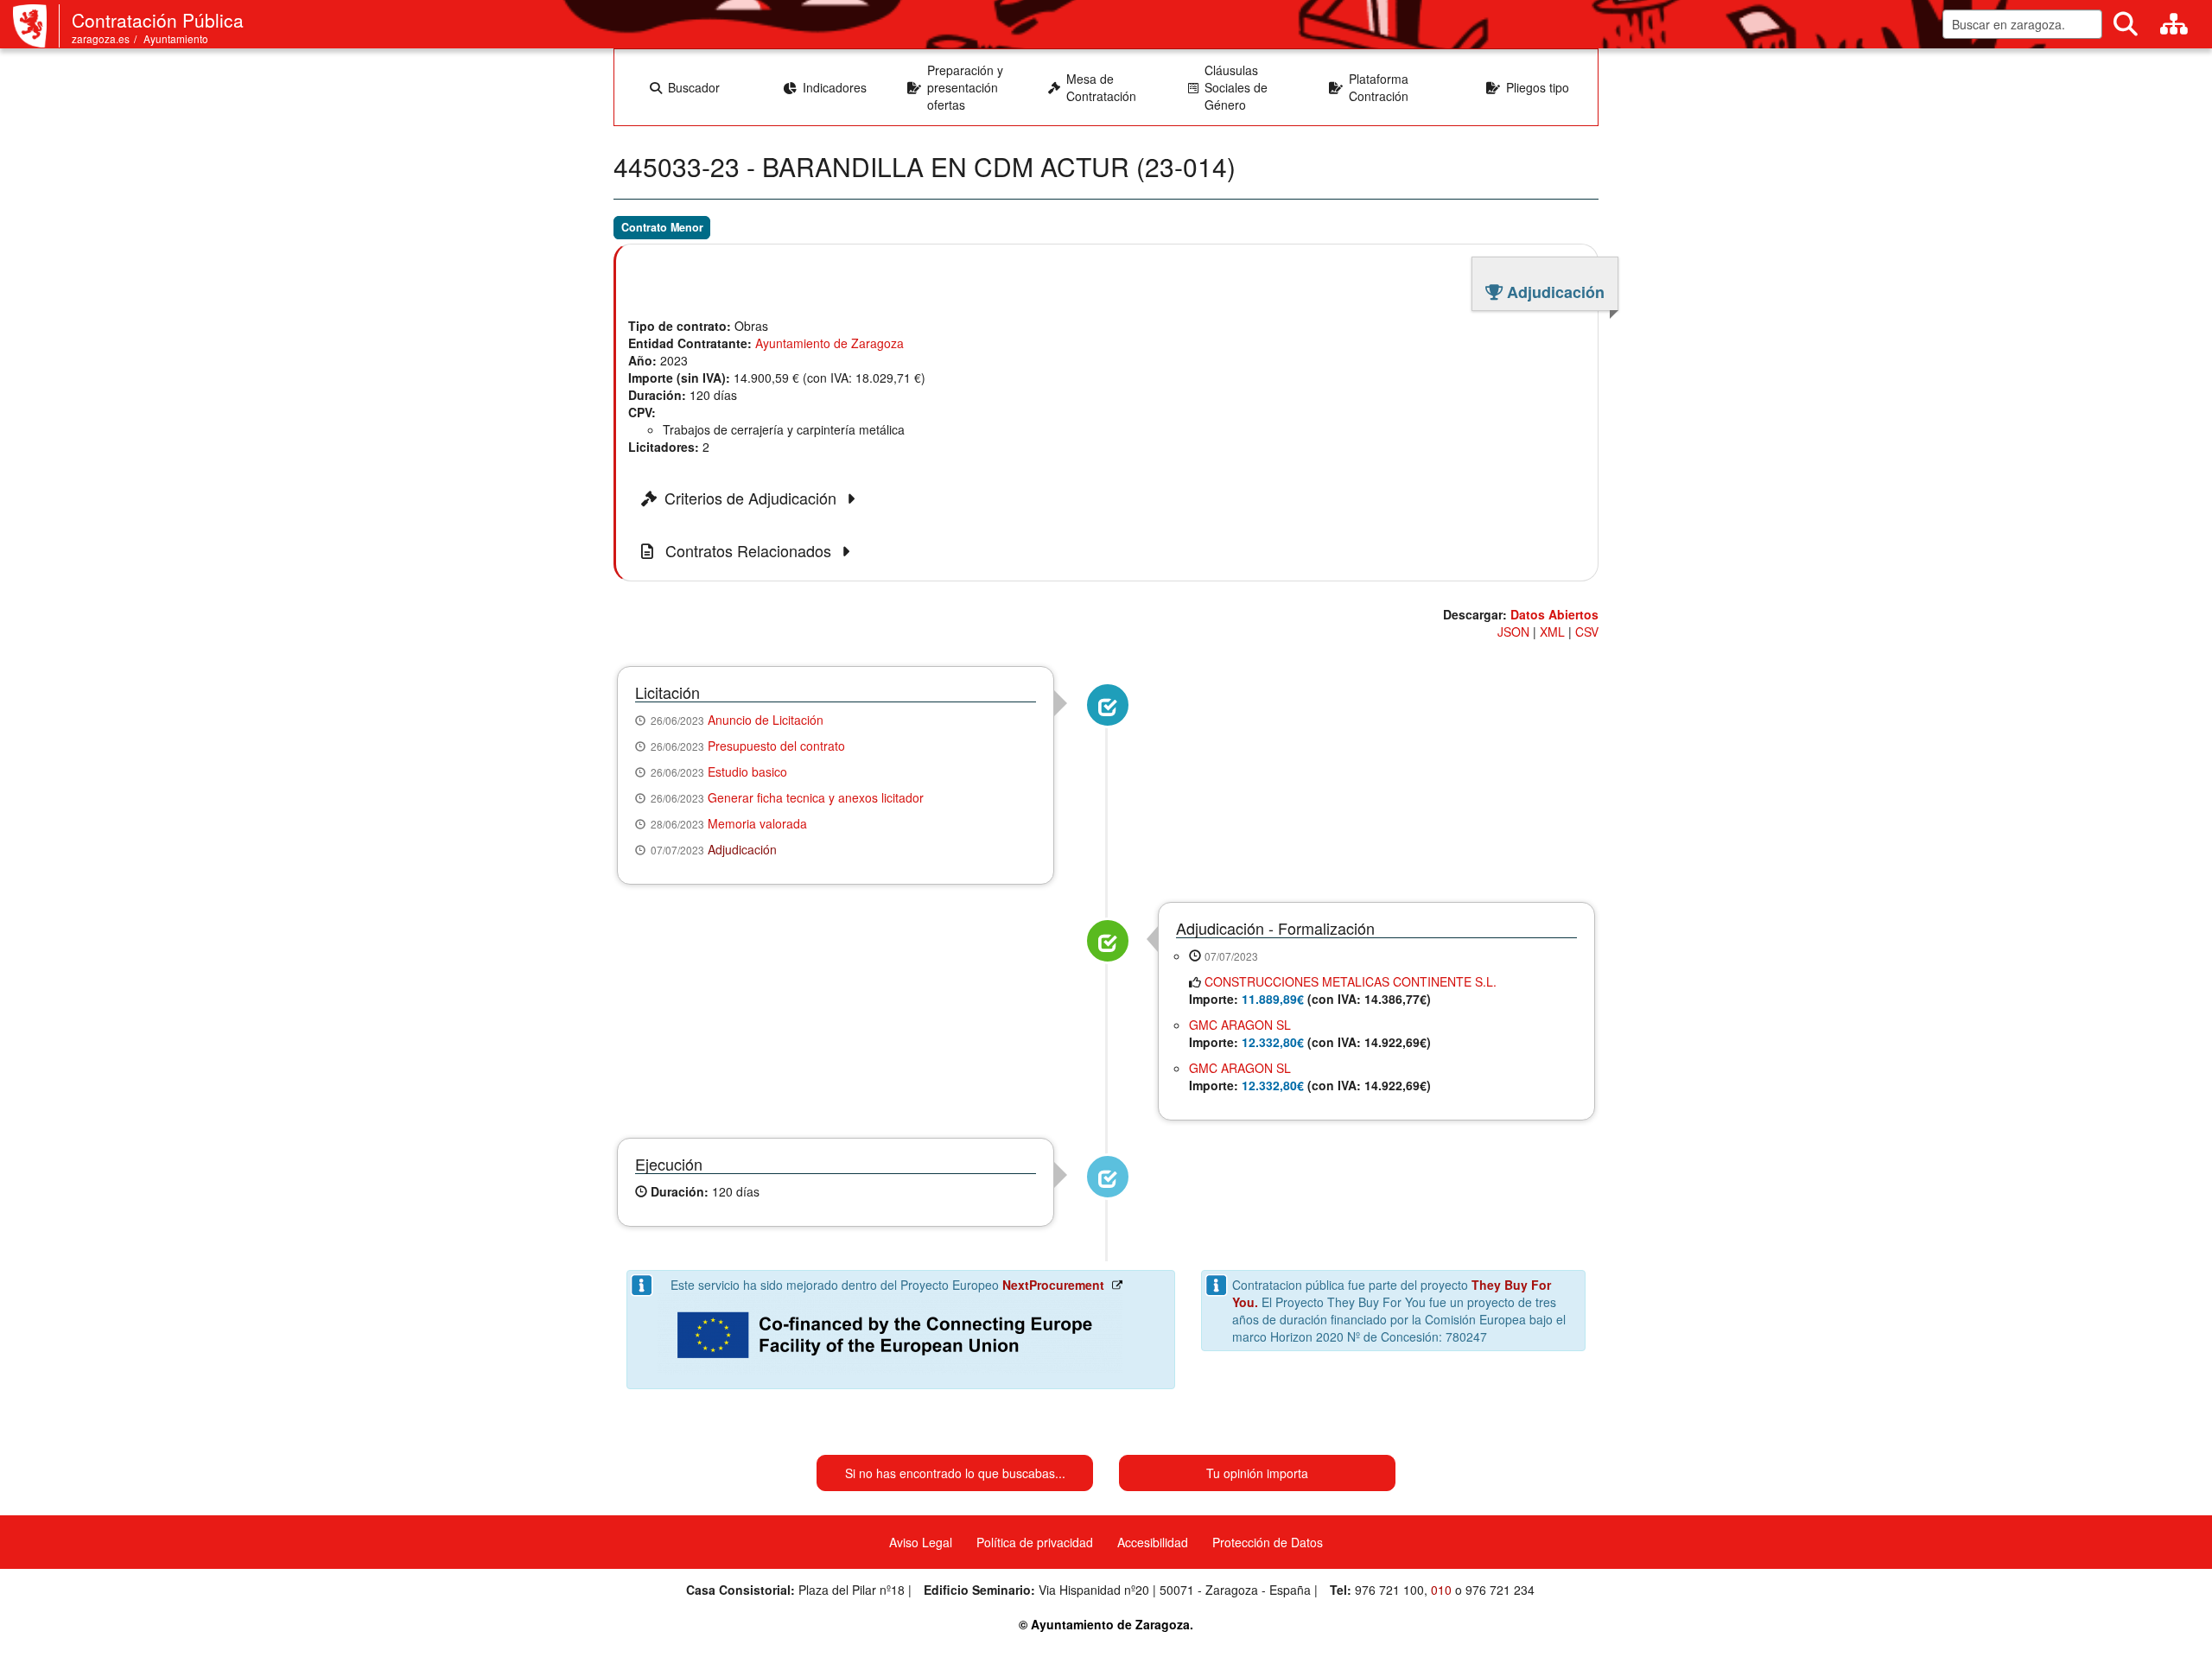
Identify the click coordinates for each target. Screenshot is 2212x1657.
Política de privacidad (1035, 1542)
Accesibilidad (1153, 1542)
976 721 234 (1500, 1590)
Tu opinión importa (1257, 1473)
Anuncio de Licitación (766, 720)
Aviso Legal (921, 1542)
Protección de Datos (1268, 1542)
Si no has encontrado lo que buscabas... (955, 1473)
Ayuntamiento (176, 38)
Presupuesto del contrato (776, 746)
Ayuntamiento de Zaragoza (829, 343)
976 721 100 (1389, 1590)
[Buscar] (2126, 24)
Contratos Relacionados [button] (748, 551)
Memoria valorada (757, 823)
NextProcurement (1053, 1285)
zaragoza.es (101, 38)
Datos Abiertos (1554, 614)
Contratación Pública (158, 20)
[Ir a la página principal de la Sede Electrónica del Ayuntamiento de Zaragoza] (36, 26)
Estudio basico (747, 771)
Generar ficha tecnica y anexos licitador (816, 797)
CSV (1587, 632)
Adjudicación (742, 849)
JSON (1513, 632)
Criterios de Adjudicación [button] (753, 498)
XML (1552, 632)
